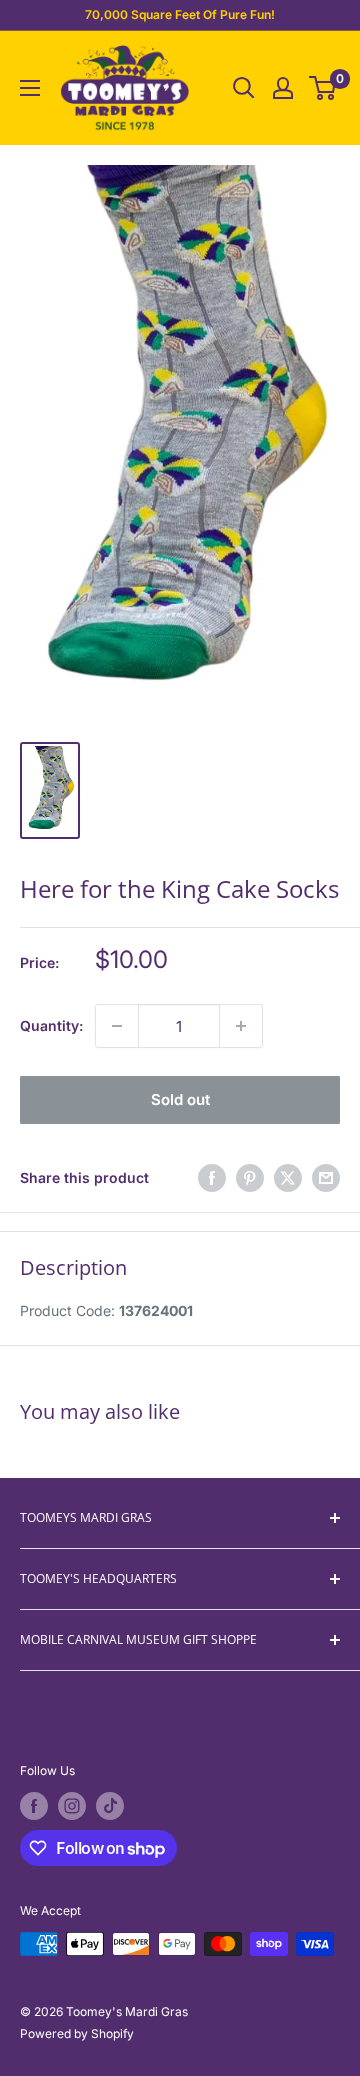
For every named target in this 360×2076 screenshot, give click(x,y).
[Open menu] (30, 88)
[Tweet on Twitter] (288, 1178)
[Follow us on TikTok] (110, 1806)
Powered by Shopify (77, 2033)
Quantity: (51, 1025)
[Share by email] (326, 1178)
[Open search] (244, 88)
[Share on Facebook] (212, 1178)
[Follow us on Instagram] (72, 1806)
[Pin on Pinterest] (250, 1178)
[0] (323, 88)
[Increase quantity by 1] (241, 1026)
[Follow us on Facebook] (34, 1806)
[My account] (283, 88)
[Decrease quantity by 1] (117, 1026)
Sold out (180, 1099)
